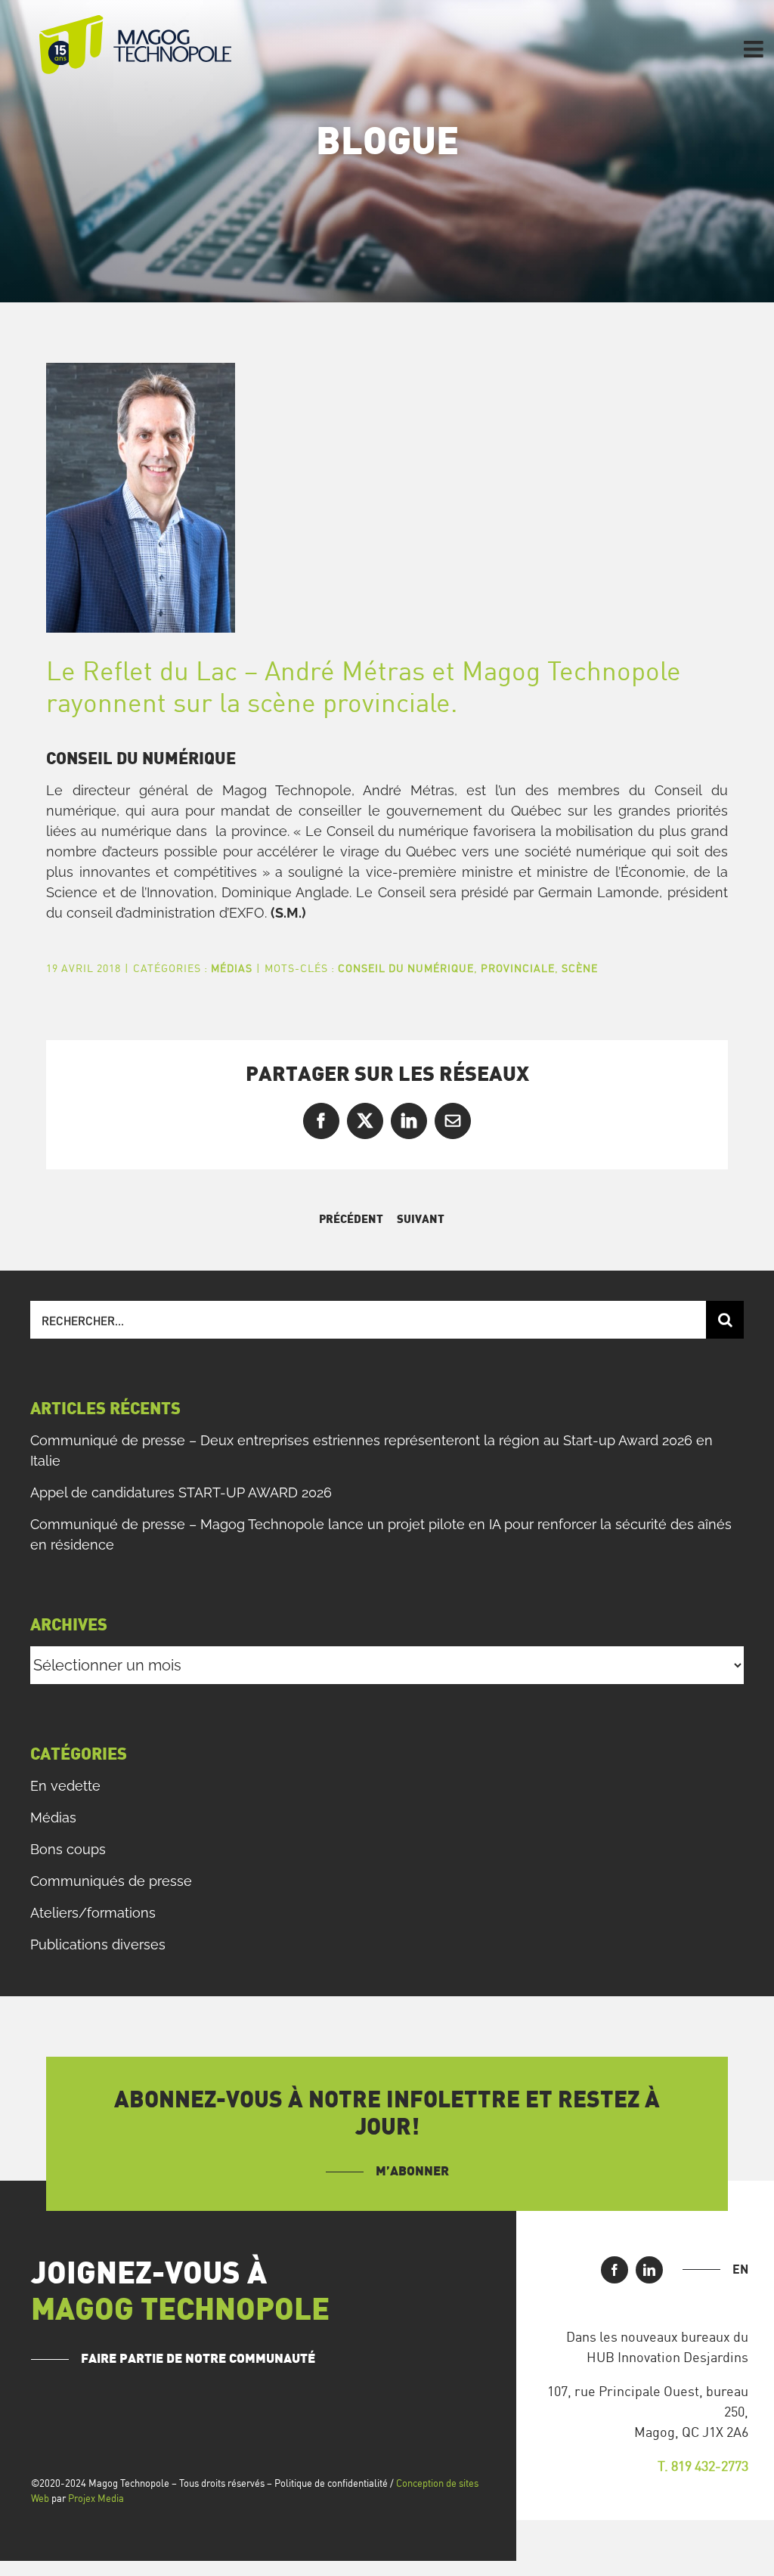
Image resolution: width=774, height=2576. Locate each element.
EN (740, 2269)
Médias (232, 968)
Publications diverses (98, 1944)
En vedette (65, 1786)
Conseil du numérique (406, 968)
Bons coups (68, 1849)
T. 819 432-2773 (703, 2466)
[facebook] (615, 2270)
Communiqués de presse (111, 1881)
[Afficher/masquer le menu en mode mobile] (755, 49)
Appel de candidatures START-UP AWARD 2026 (181, 1492)
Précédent (351, 1220)
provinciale (518, 968)
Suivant (421, 1220)
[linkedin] (649, 2270)
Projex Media (96, 2498)
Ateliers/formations (93, 1913)
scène (580, 968)
